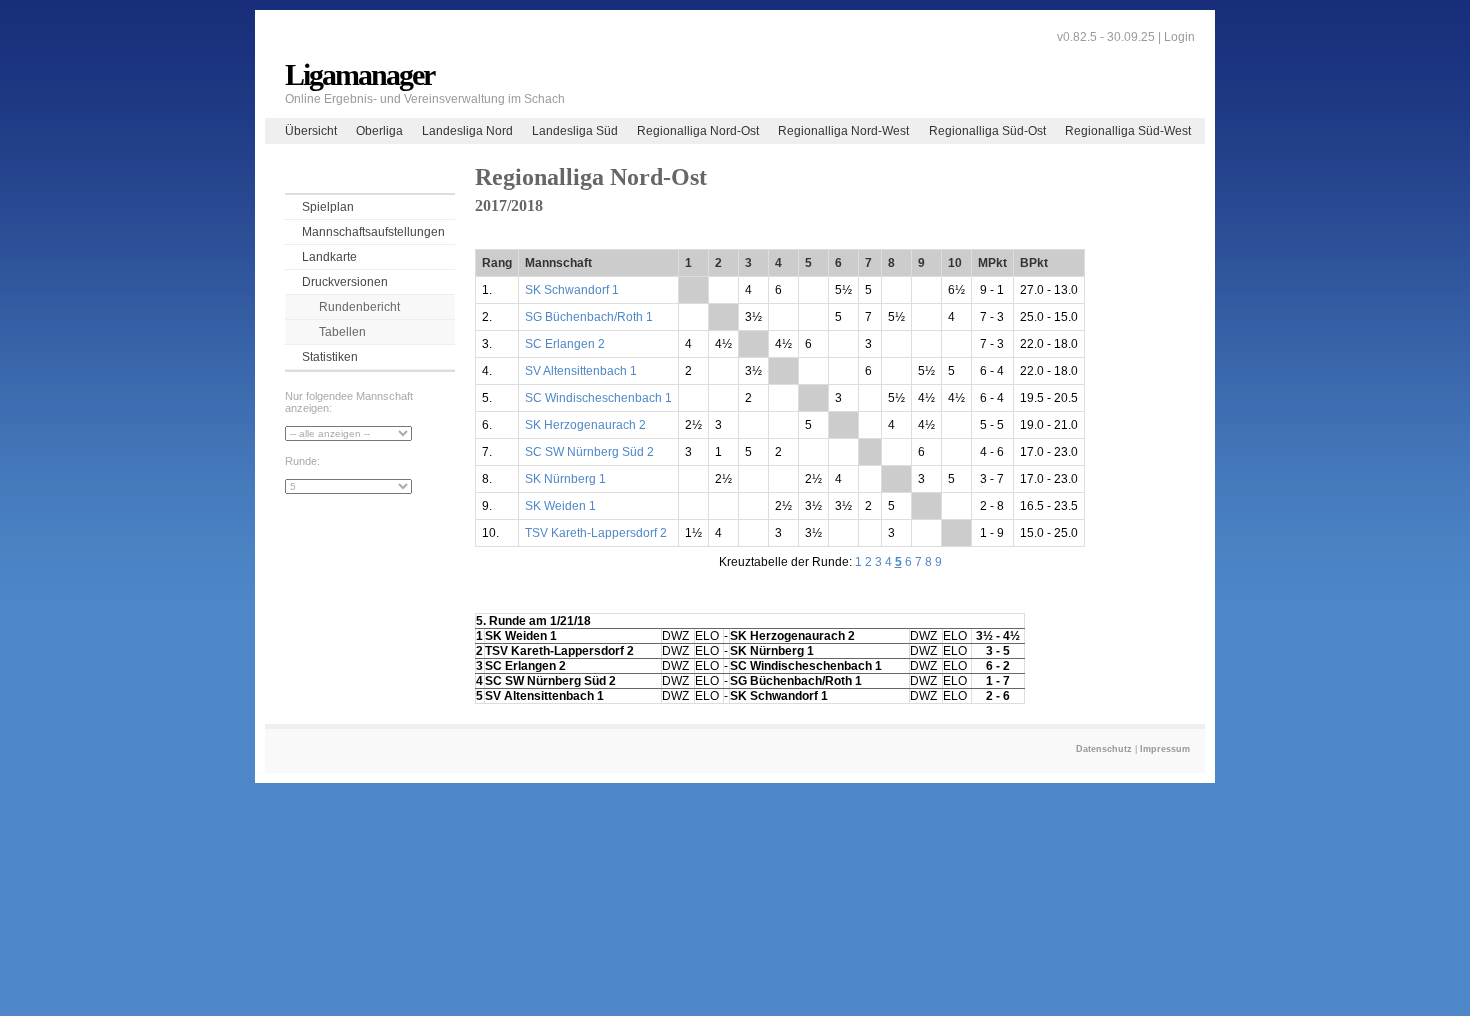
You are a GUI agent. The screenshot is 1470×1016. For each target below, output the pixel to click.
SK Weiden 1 (560, 506)
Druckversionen (345, 282)
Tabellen (342, 332)
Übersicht (311, 131)
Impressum (1165, 749)
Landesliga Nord (467, 131)
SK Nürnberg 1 (565, 479)
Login (1179, 37)
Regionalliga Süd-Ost (987, 131)
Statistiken (330, 357)
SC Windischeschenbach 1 (598, 398)
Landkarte (329, 257)
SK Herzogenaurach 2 (585, 425)
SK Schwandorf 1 (572, 290)
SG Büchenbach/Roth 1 (589, 317)
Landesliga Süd (575, 131)
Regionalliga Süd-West (1128, 131)
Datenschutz (1104, 749)
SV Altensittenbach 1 (581, 371)
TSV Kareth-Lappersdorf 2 (596, 533)
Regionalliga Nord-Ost (698, 131)
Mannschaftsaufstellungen (373, 232)
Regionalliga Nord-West (843, 131)
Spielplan (328, 207)
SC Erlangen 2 (565, 344)
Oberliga (379, 131)
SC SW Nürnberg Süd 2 (589, 452)
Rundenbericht (359, 307)
